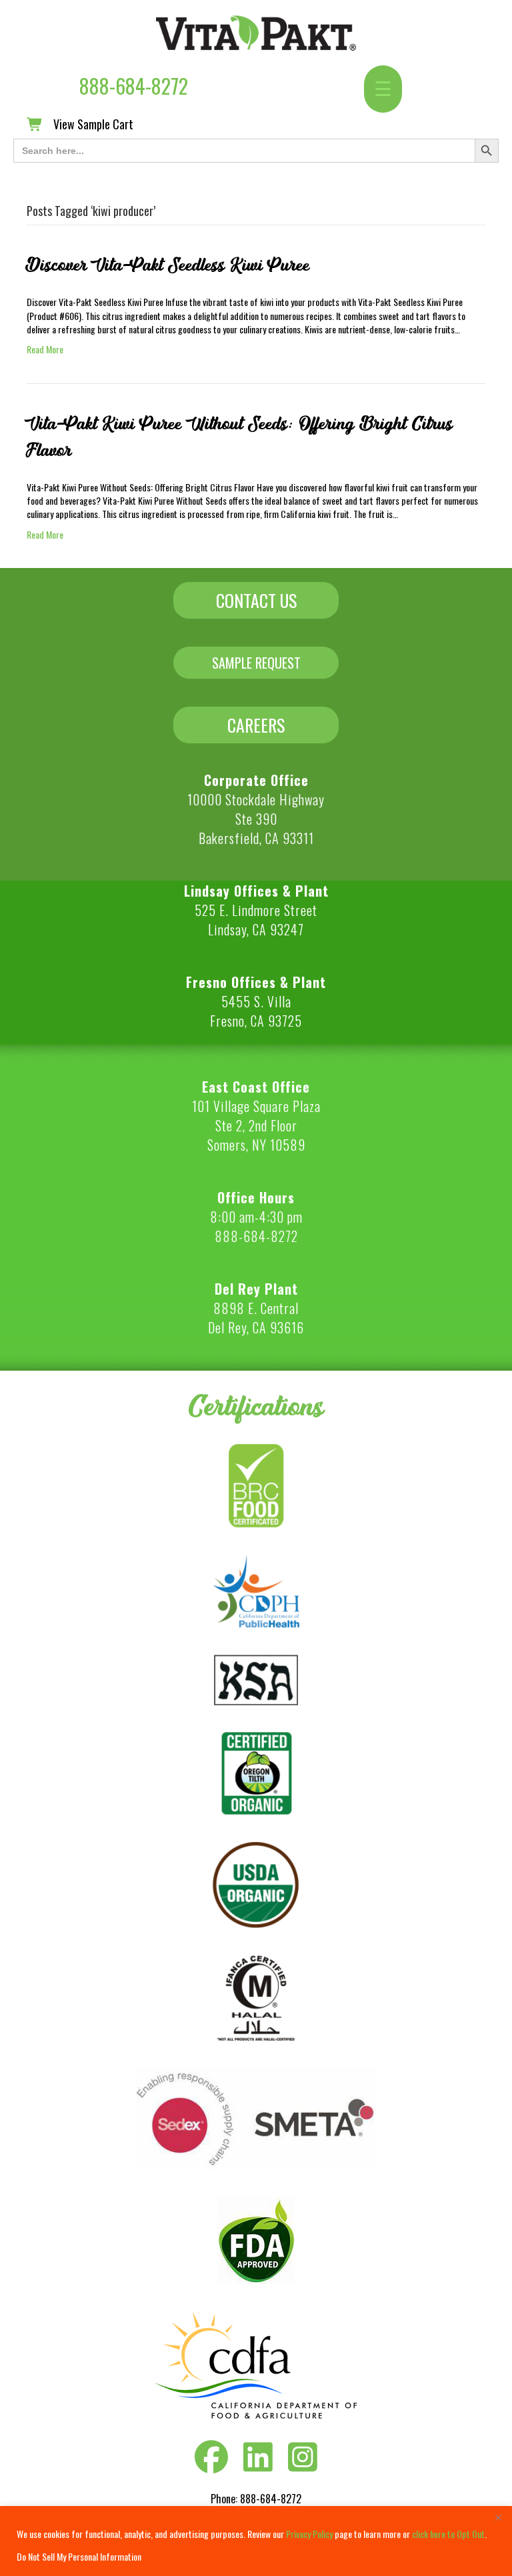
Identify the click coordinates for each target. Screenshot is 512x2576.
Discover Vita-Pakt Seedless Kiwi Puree (168, 265)
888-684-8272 (134, 86)
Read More (45, 349)
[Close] (498, 2517)
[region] (256, 2541)
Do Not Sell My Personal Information (79, 2556)
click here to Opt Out (448, 2534)
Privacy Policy (309, 2534)
